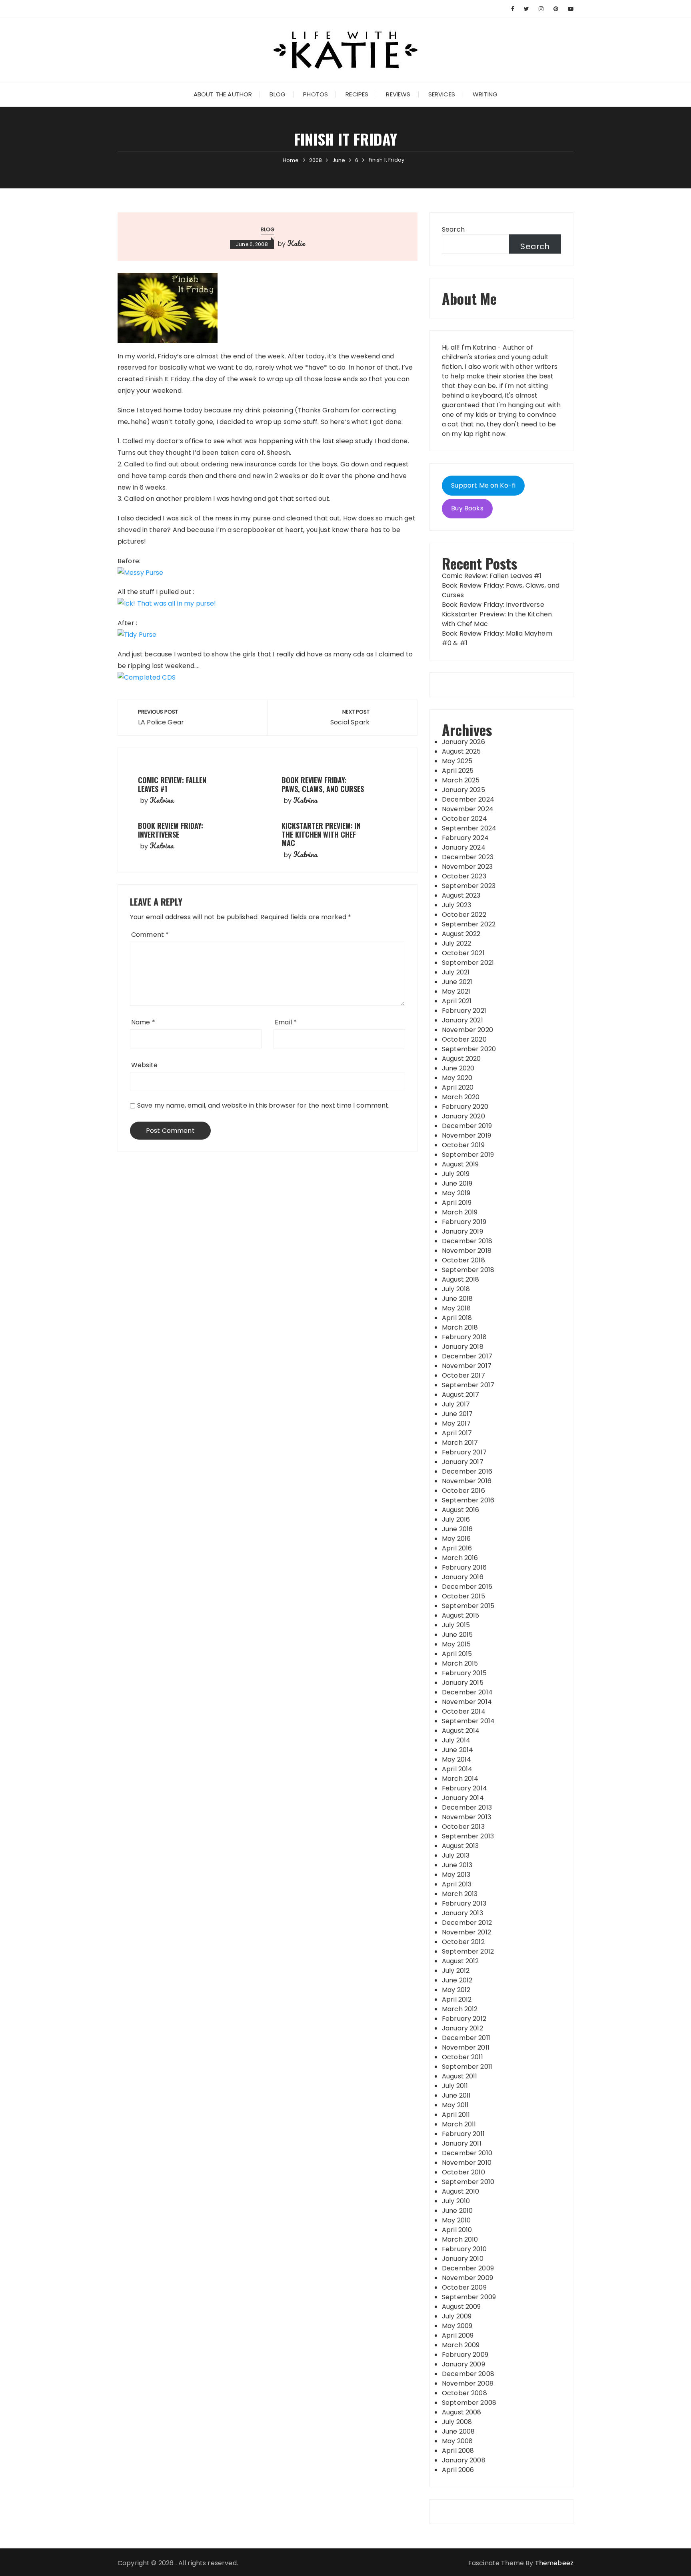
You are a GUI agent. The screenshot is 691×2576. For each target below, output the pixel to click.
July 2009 (457, 2316)
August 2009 (461, 2307)
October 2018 (463, 1260)
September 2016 (468, 1500)
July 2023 (456, 905)
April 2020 (458, 1087)
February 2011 (463, 2134)
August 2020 (461, 1059)
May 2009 (457, 2326)
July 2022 (456, 943)
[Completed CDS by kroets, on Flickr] (147, 677)
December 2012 (467, 1923)
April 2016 (457, 1548)
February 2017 (464, 1452)
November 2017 (467, 1366)
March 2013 (460, 1894)
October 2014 (464, 1711)
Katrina (162, 800)
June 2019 (457, 1183)
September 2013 (468, 1836)
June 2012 (457, 1980)
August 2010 (461, 2191)
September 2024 (469, 828)
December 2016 (467, 1471)
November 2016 (467, 1481)
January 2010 (463, 2259)
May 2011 (455, 2105)
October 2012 (463, 1942)
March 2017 (460, 1443)
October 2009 (464, 2287)
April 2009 (458, 2335)
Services (442, 94)
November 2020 (467, 1030)
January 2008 (464, 2460)
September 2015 (468, 1606)
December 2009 (468, 2268)
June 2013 (457, 1865)
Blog (278, 94)
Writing (485, 94)
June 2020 (458, 1068)
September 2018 (468, 1270)
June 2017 (457, 1414)
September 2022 (469, 924)
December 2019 (467, 1126)
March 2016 (460, 1558)
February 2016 (464, 1567)
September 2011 (467, 2067)
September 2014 (468, 1721)
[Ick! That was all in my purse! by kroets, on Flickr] (167, 603)
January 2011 (462, 2143)
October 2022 (464, 915)
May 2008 (457, 2441)
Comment (150, 935)
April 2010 (457, 2230)
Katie (296, 243)
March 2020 (461, 1097)
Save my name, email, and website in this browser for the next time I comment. (264, 1105)
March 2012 (460, 2009)
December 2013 (467, 1807)
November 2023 (467, 867)
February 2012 (464, 2019)
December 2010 (467, 2153)
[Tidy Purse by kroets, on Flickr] (137, 635)
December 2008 (468, 2374)
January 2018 (463, 1347)
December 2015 (467, 1587)
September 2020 (469, 1049)
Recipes (357, 94)
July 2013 (456, 1855)
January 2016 (463, 1577)
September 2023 (469, 886)
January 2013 (462, 1913)
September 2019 (468, 1155)
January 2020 (463, 1116)
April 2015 (457, 1654)
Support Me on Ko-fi (483, 485)
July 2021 (456, 972)
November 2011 (466, 2047)
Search (453, 229)
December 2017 (467, 1356)
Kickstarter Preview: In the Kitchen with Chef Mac (321, 834)
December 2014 (467, 1692)
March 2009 (461, 2345)
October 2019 (463, 1145)
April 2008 (458, 2451)
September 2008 (469, 2403)
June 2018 (457, 1299)
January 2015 (463, 1683)
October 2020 (464, 1039)
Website (144, 1065)
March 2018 (460, 1327)
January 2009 (463, 2364)
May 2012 (456, 1990)
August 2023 (461, 895)
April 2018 (457, 1318)
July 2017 (456, 1404)
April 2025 (458, 771)
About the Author (223, 94)
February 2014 (464, 1788)
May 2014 (456, 1759)
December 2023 (468, 857)
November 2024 (468, 809)
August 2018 (461, 1279)
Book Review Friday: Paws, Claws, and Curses (323, 784)
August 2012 (460, 1961)
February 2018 (464, 1337)
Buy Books (467, 508)
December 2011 (466, 2038)
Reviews (398, 94)
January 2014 (463, 1798)
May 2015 (456, 1644)
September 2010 (468, 2182)
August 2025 (461, 751)
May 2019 (456, 1193)
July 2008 (457, 2422)
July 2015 (456, 1625)
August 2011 (460, 2076)
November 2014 (467, 1702)
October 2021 (463, 953)
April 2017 (457, 1433)
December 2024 (468, 799)
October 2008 (464, 2393)
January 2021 (462, 1020)
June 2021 (457, 982)
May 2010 (456, 2220)
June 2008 (458, 2431)
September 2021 (468, 963)
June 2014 (457, 1750)
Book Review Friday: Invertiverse (171, 830)
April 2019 (457, 1203)
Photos (316, 94)
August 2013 (460, 1846)
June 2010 (457, 2211)
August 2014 (461, 1731)
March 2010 (460, 2239)
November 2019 (466, 1135)
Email (286, 1022)
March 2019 (460, 1212)
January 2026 (463, 742)
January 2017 (463, 1462)
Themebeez (554, 2563)
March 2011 (459, 2124)
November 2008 (468, 2383)
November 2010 (467, 2163)
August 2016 (461, 1510)
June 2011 (456, 2095)
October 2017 (463, 1375)
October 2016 (463, 1491)
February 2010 (464, 2249)
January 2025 (463, 790)
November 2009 (467, 2278)
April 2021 (457, 1001)
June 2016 (457, 1529)
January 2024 (464, 847)
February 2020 (465, 1107)
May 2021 (456, 991)
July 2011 (455, 2086)
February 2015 (464, 1673)
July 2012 (456, 1971)
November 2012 (466, 1932)
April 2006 (458, 2470)
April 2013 (457, 1884)
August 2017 (461, 1395)
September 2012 (468, 1951)
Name (143, 1022)
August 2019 (460, 1164)
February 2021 (464, 1011)
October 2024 (464, 819)
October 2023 (464, 876)
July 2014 (456, 1740)
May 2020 (457, 1078)
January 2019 (462, 1231)
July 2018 (456, 1289)
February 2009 (465, 2355)
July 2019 (456, 1174)
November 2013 (466, 1817)
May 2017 (456, 1423)
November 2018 (467, 1251)
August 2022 (461, 934)
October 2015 (463, 1596)
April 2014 (457, 1769)
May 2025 (457, 761)
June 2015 (457, 1635)
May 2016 (456, 1539)
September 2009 (469, 2297)
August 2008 (462, 2412)
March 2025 (461, 780)
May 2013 (456, 1875)
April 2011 (456, 2115)
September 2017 (468, 1385)
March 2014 (460, 1779)
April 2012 (457, 1999)
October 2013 (463, 1827)
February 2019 (464, 1222)
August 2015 (461, 1615)
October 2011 (462, 2057)
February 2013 (464, 1903)
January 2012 (462, 2028)
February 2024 (465, 838)
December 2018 (467, 1241)
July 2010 (456, 2201)
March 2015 (460, 1663)
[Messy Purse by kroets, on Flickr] (141, 572)
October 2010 (463, 2172)
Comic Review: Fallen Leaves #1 (172, 784)
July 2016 (456, 1519)
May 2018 (456, 1308)
